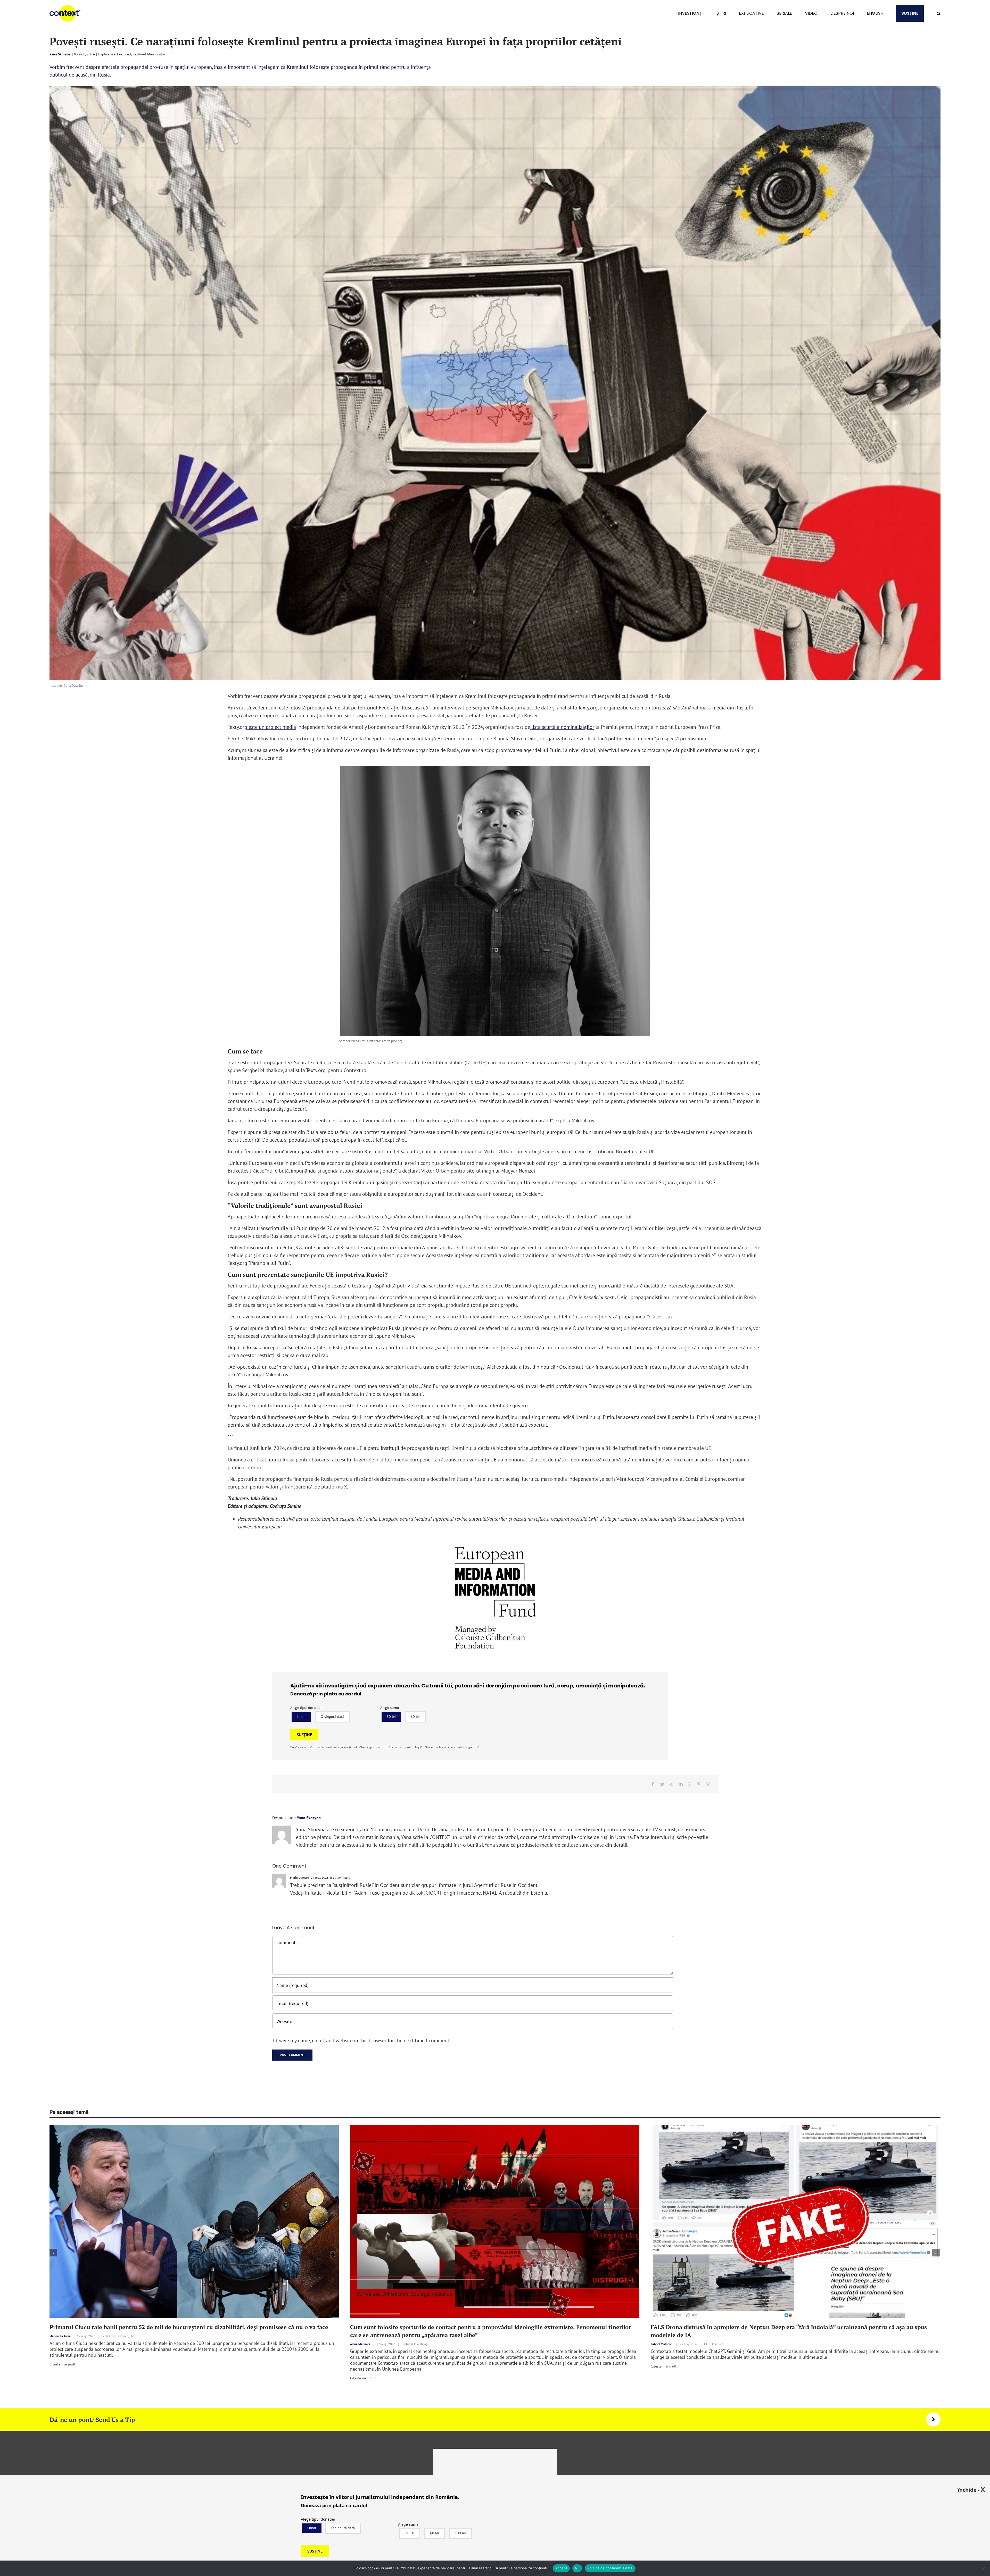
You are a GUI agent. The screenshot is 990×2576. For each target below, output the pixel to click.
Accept (561, 2568)
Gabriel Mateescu (662, 2344)
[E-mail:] (708, 1784)
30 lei (391, 1717)
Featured (124, 54)
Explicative (107, 54)
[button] (939, 13)
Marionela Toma (60, 2336)
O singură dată (332, 1717)
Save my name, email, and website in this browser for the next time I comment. (364, 2040)
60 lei (415, 1717)
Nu (577, 2568)
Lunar (301, 1717)
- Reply (345, 1877)
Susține (304, 1735)
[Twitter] (662, 1784)
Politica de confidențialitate (610, 2568)
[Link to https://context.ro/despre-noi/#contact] (933, 2419)
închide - (971, 2489)
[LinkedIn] (681, 1784)
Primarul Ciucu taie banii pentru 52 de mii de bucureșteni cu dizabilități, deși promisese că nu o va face (189, 2327)
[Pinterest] (699, 1784)
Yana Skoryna (60, 54)
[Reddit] (671, 1784)
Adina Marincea (360, 2344)
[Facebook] (653, 1784)
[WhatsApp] (690, 1784)
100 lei (460, 2533)
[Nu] (984, 2568)
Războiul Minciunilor (149, 54)
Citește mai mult (62, 2364)
